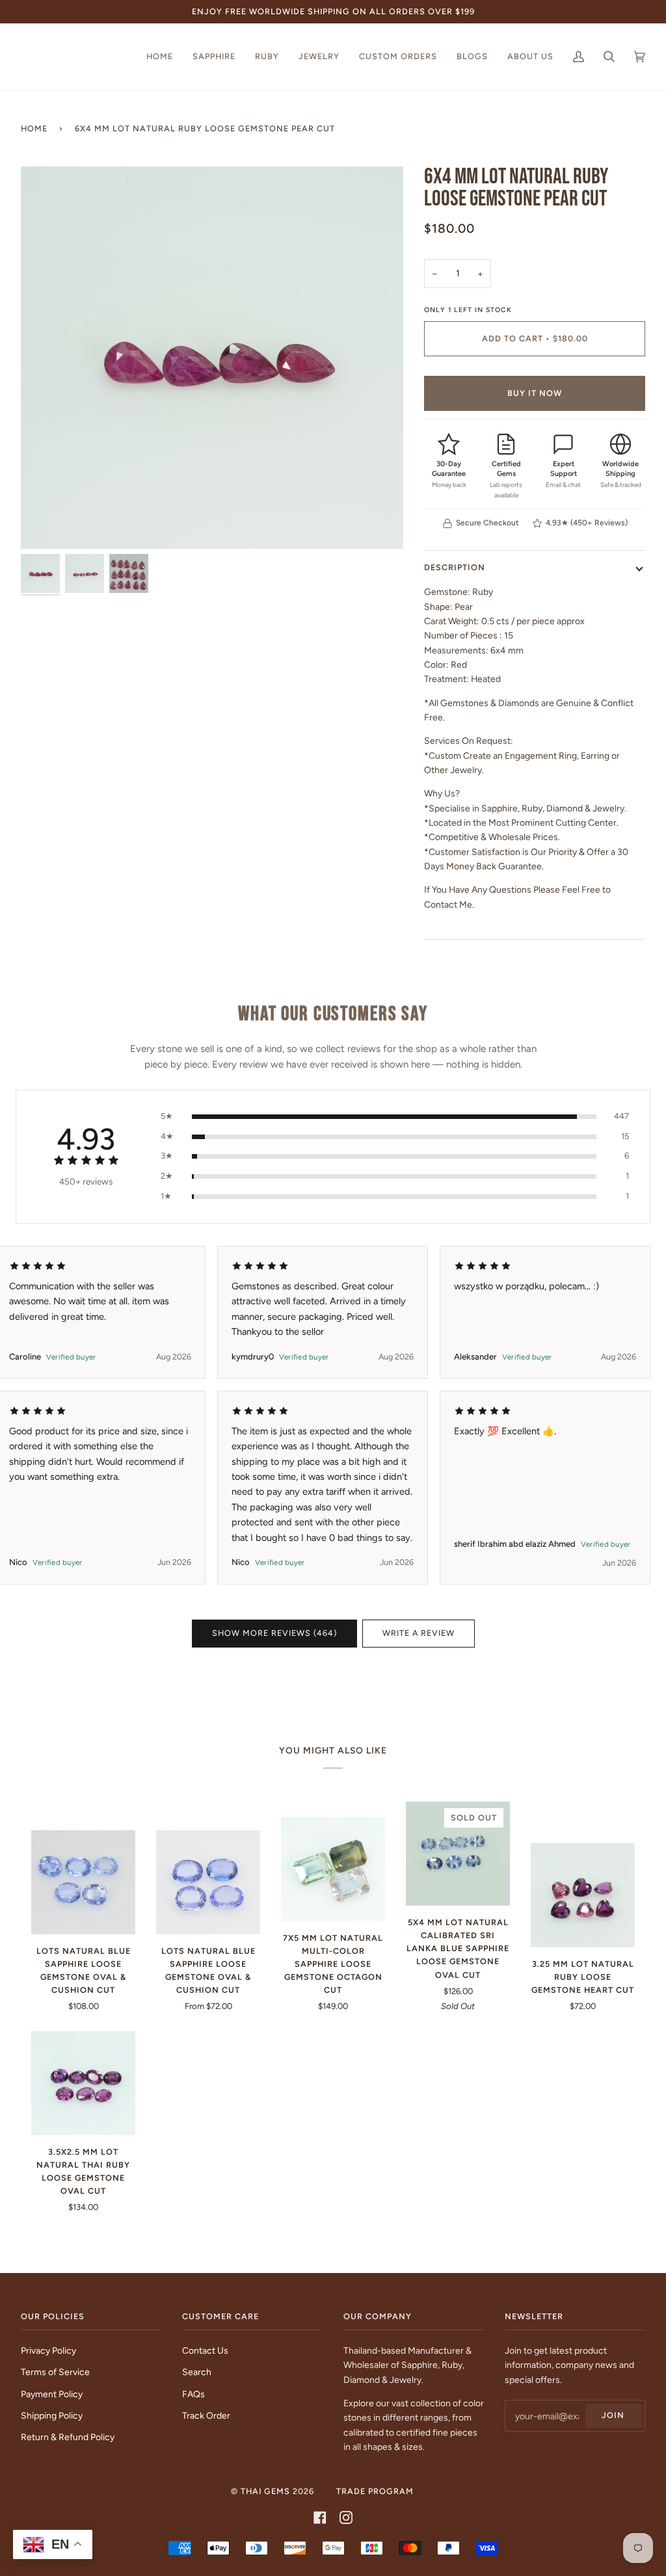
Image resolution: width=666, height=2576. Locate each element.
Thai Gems (265, 2491)
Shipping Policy (52, 2415)
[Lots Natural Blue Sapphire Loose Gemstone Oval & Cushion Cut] (83, 1882)
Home (34, 128)
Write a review (419, 1633)
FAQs (193, 2394)
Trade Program (375, 2491)
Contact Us (205, 2350)
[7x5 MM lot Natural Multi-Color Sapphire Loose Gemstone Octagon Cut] (333, 1869)
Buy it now (535, 393)
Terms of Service (55, 2372)
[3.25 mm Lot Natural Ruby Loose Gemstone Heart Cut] (583, 1895)
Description (455, 567)
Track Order (206, 2415)
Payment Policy (52, 2394)
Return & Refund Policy (68, 2437)
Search (197, 2372)
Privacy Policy (48, 2350)
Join (613, 2415)
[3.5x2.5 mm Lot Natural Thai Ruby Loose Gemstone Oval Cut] (83, 2083)
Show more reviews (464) (274, 1633)
